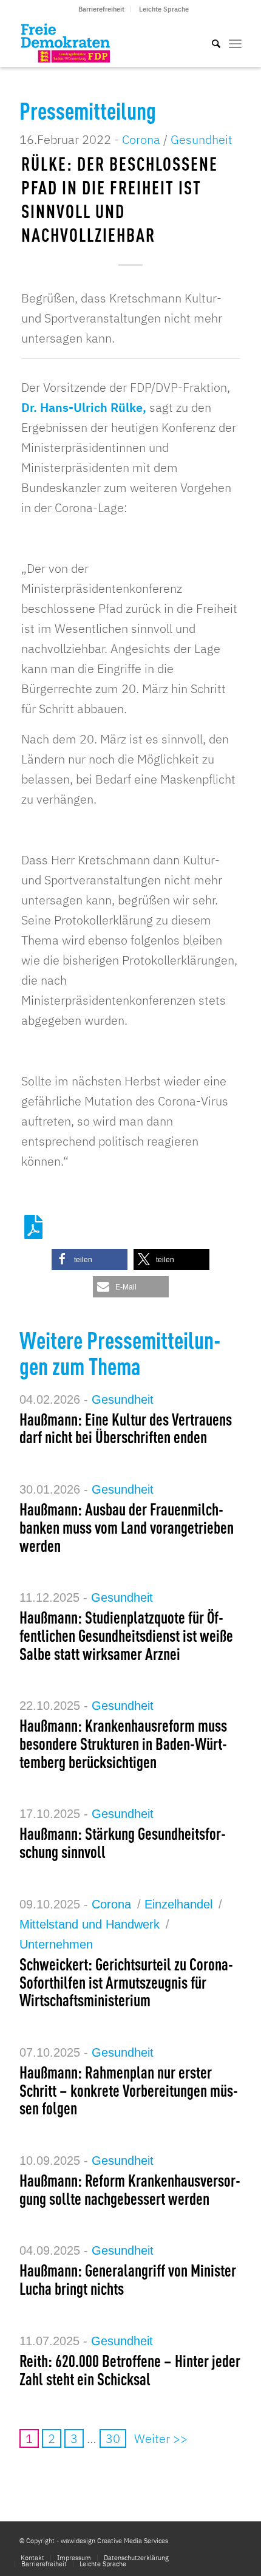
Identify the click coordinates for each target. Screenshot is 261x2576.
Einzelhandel (178, 1904)
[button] (90, 1259)
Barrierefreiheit (101, 9)
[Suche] (210, 43)
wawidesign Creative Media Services (114, 2541)
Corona (141, 139)
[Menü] (235, 43)
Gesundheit (202, 139)
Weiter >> (161, 2438)
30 (113, 2438)
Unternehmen (56, 1944)
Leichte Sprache (164, 9)
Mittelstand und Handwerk (90, 1924)
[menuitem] (102, 9)
